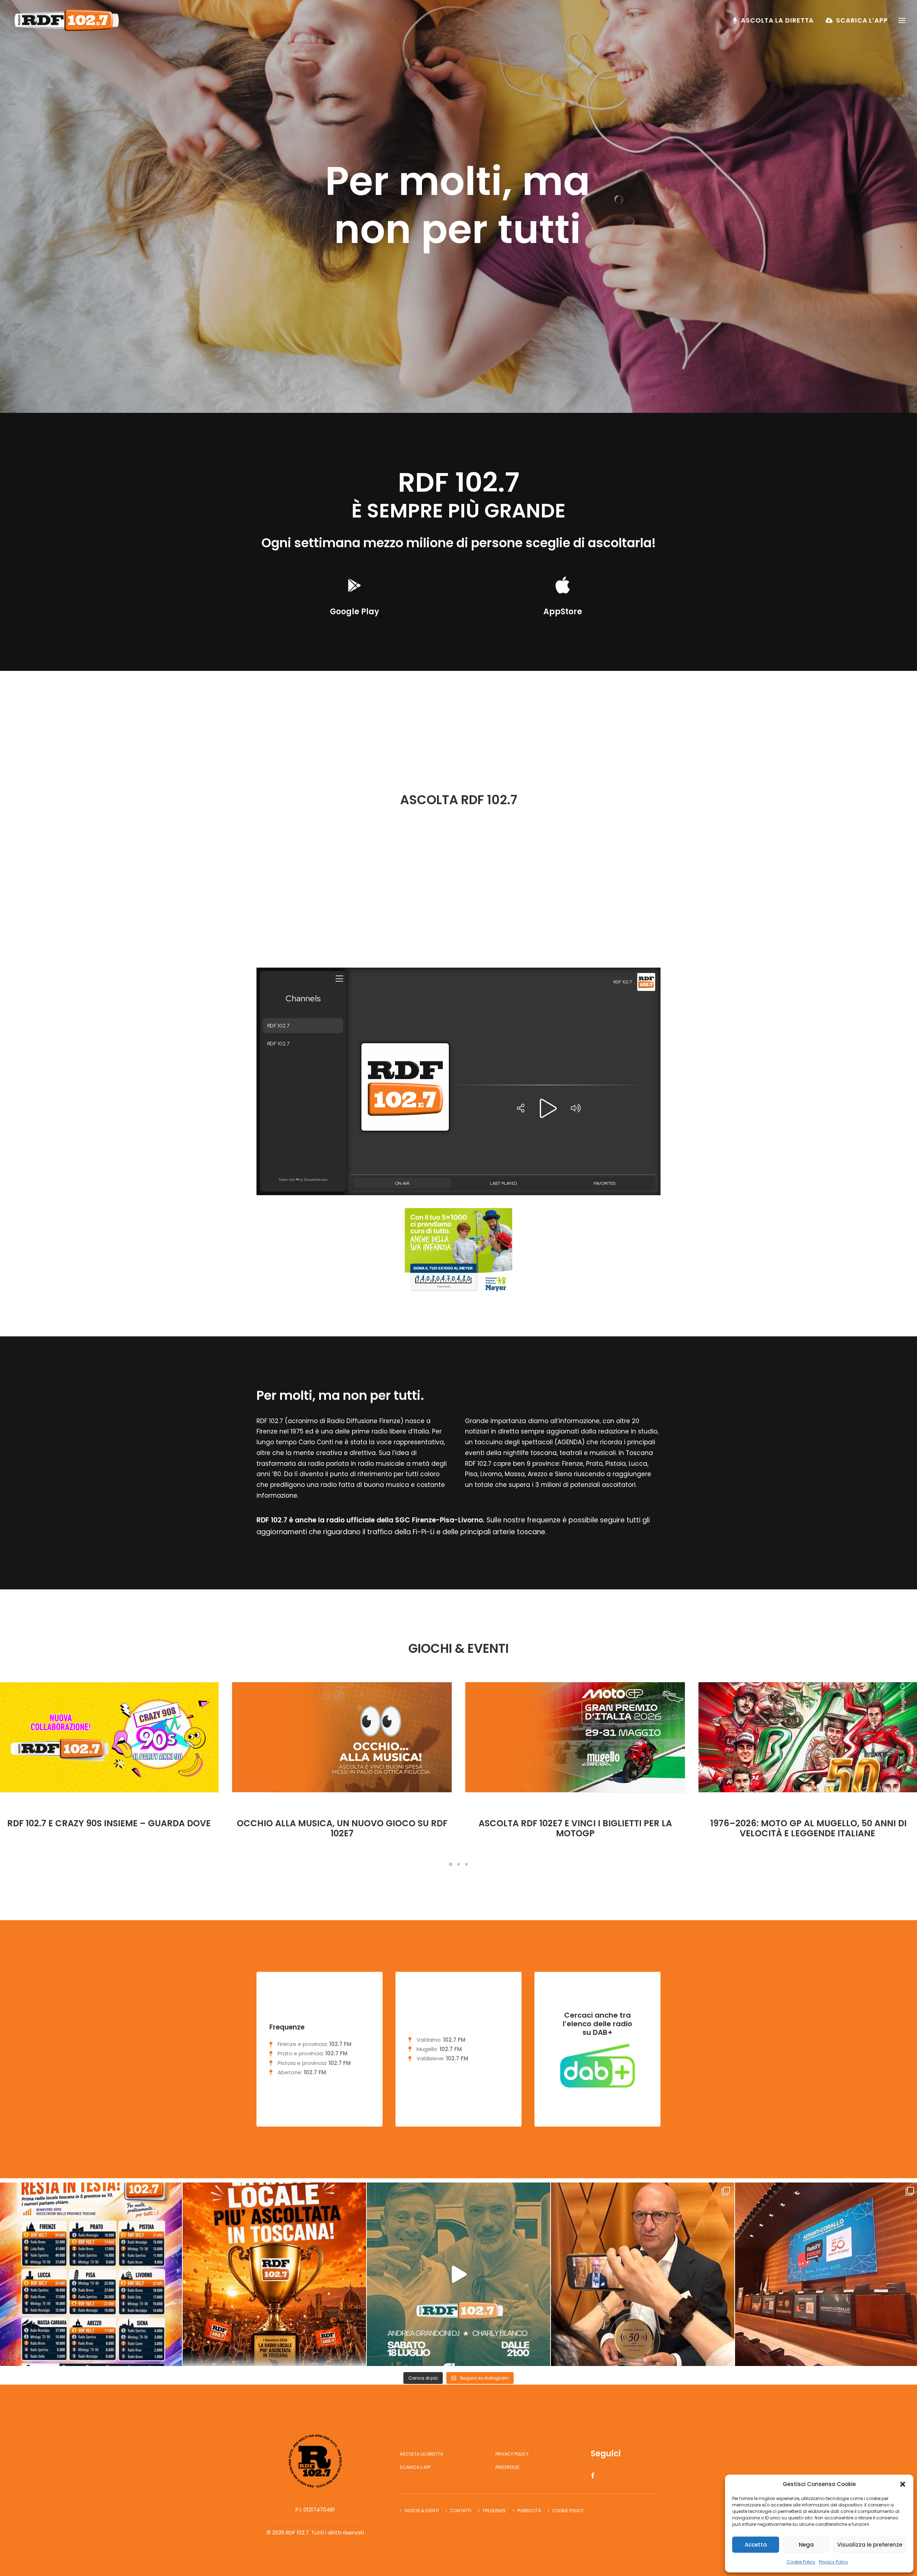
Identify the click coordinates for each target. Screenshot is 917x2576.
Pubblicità (529, 2511)
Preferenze (507, 2467)
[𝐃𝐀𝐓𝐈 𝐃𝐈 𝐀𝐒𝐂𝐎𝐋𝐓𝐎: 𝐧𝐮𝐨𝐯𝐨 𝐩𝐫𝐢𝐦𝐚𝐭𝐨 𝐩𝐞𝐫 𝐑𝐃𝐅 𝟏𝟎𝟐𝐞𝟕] (274, 2274)
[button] (903, 2484)
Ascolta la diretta (777, 20)
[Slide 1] (451, 1864)
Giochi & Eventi (422, 2511)
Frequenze (494, 2511)
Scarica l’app (862, 20)
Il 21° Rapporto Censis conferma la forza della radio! (575, 1828)
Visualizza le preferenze (870, 2545)
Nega (806, 2545)
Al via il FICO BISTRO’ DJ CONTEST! (342, 1823)
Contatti (461, 2511)
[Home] (315, 2461)
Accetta (756, 2545)
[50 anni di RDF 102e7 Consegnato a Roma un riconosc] (643, 2274)
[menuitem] (776, 20)
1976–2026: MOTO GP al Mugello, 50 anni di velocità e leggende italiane (109, 1828)
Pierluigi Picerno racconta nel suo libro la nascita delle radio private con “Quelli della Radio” (808, 1834)
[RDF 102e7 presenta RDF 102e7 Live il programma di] (458, 2274)
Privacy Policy (834, 2562)
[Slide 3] (466, 1864)
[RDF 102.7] (65, 20)
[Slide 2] (458, 1864)
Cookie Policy (801, 2562)
